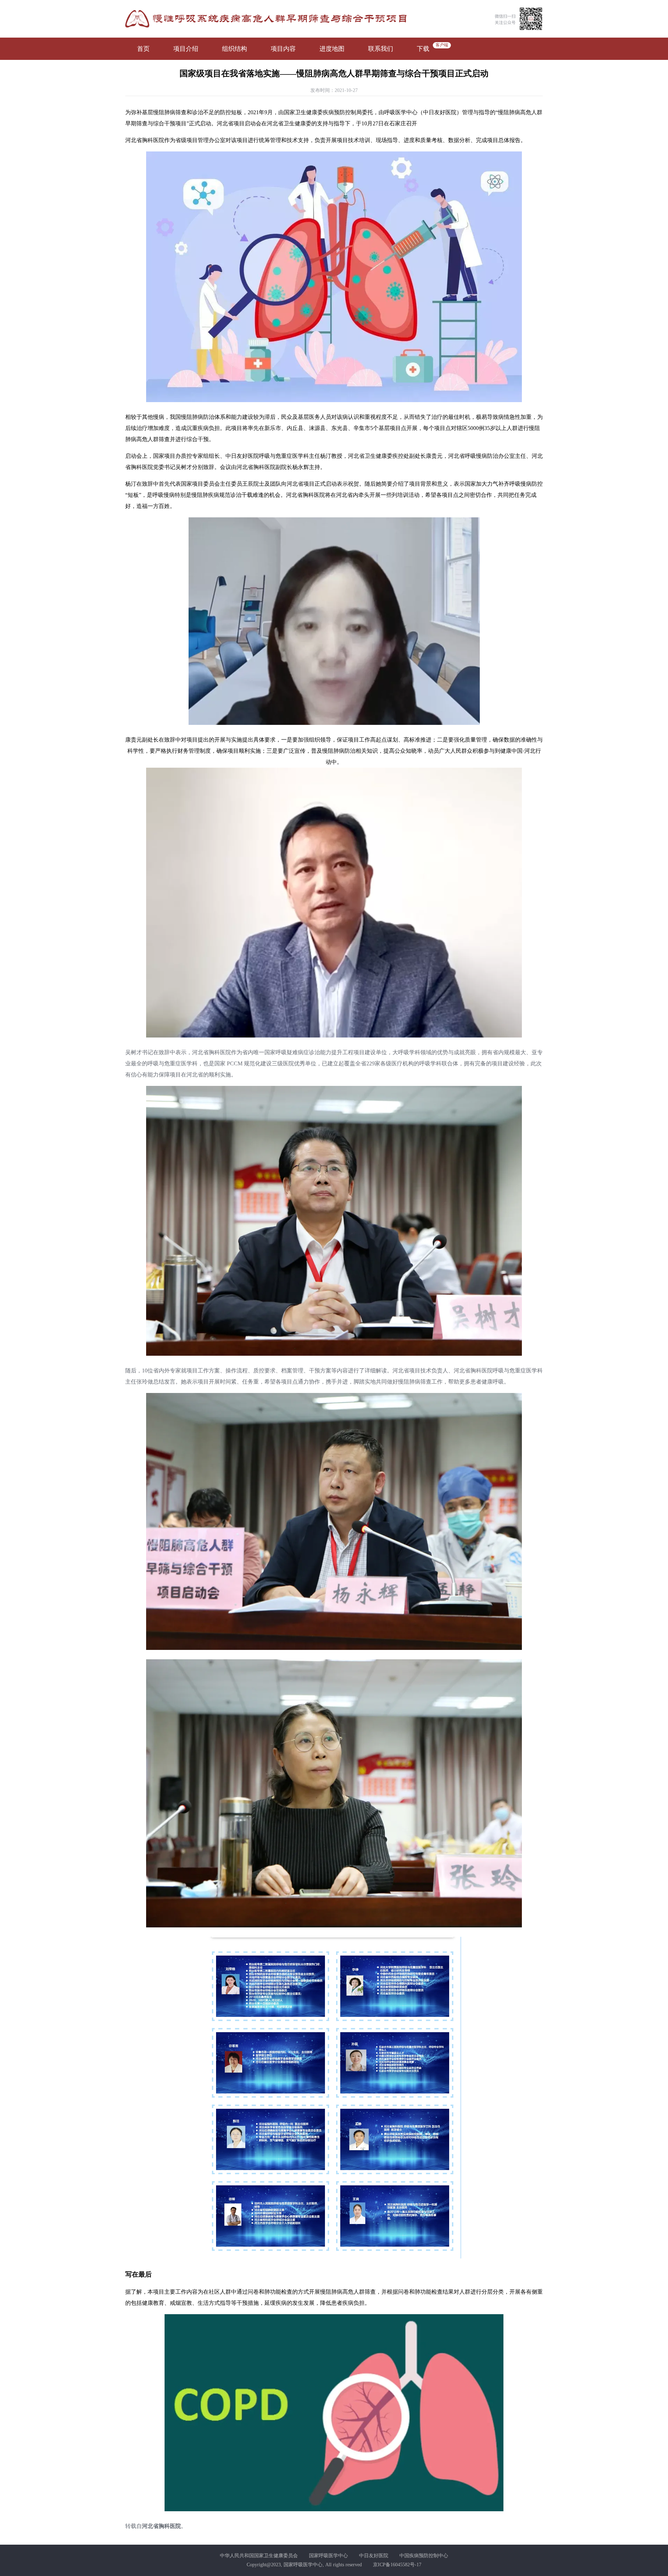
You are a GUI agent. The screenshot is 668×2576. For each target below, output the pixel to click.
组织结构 (234, 49)
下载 (423, 49)
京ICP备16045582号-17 (397, 2565)
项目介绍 (186, 49)
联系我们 (381, 49)
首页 (143, 49)
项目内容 (283, 49)
